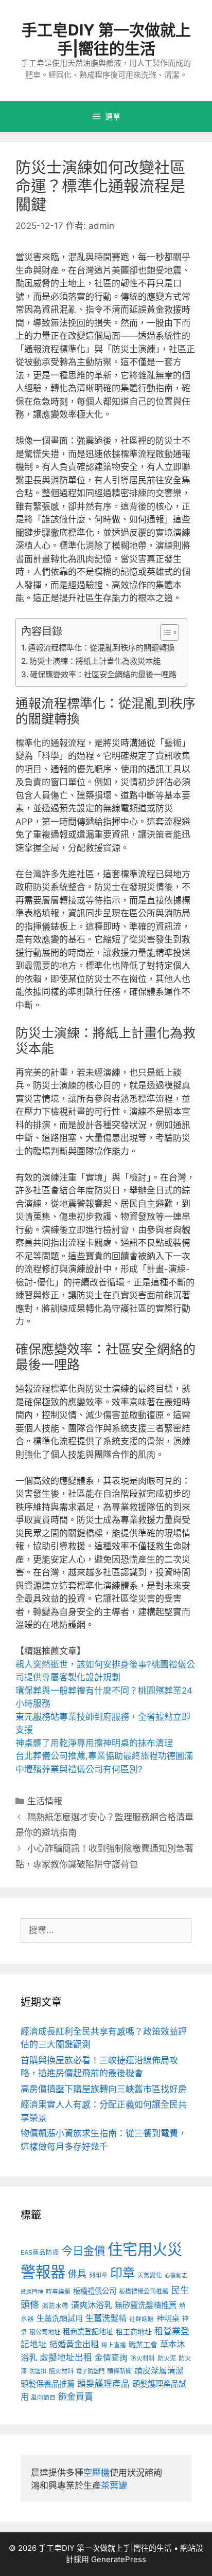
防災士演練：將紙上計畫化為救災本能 (95, 661)
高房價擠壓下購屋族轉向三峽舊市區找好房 (104, 2089)
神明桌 (168, 2318)
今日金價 (83, 2251)
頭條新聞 (119, 2371)
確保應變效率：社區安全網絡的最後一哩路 (103, 674)
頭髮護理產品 (103, 2384)
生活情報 (45, 1801)
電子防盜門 (90, 2371)
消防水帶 (55, 2306)
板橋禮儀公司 (95, 2291)
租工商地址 (134, 2332)
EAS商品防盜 (40, 2252)
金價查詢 (111, 2358)
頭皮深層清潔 (159, 2371)
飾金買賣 (76, 2397)
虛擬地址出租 (66, 2357)
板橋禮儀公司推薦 (144, 2291)
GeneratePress (119, 2559)
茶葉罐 (114, 2486)
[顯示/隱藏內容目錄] (164, 632)
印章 (122, 2273)
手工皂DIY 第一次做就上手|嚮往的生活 (106, 39)
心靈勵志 (176, 2275)
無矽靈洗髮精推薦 (146, 2305)
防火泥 (167, 2358)
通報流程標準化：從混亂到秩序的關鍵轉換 (101, 648)
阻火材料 (61, 2371)
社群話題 (142, 2319)
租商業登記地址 (88, 2332)
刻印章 (98, 2275)
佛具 (77, 2274)
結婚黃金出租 (74, 2344)
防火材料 (143, 2358)
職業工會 (143, 2344)
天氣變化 (150, 2275)
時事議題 (58, 2292)
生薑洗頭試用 (60, 2318)
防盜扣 (38, 2371)
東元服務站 (37, 1717)
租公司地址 (45, 2332)
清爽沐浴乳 (92, 2305)
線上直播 (114, 2345)
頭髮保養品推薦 (48, 2384)
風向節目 (43, 2398)
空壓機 (96, 2473)
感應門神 (32, 2292)
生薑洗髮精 (106, 2318)
